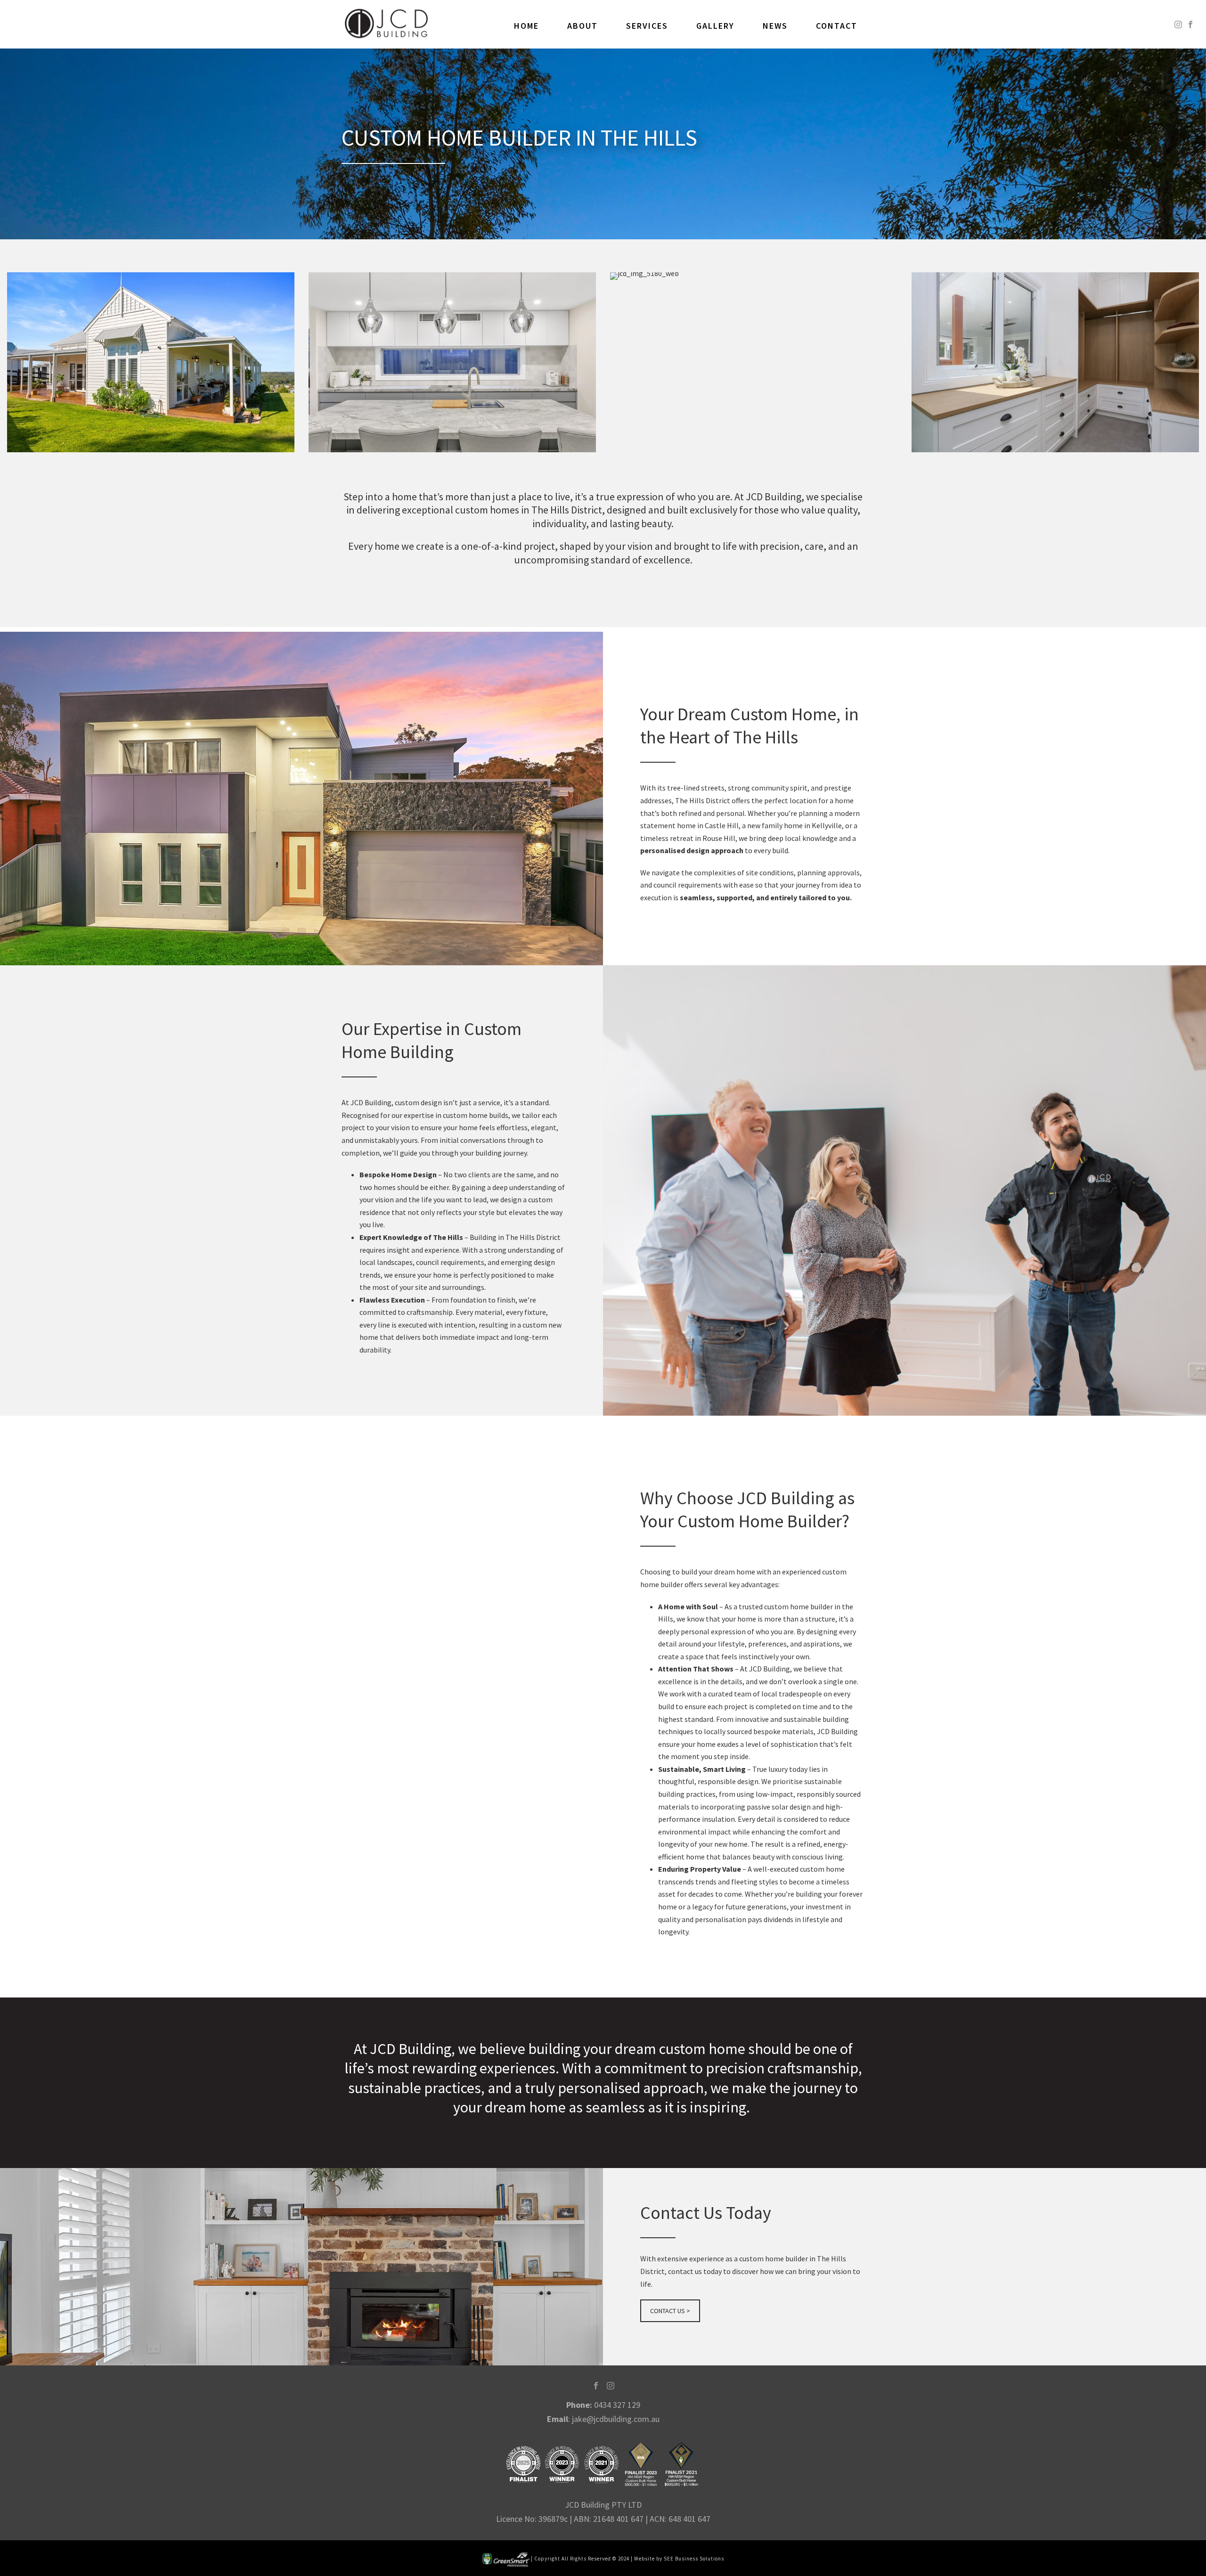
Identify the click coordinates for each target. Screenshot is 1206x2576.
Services (647, 26)
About (583, 26)
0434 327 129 (617, 2405)
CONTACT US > (670, 2311)
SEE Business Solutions (694, 2559)
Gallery (715, 26)
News (775, 26)
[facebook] (596, 2386)
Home (526, 26)
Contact (837, 26)
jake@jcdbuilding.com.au (616, 2419)
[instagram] (611, 2386)
